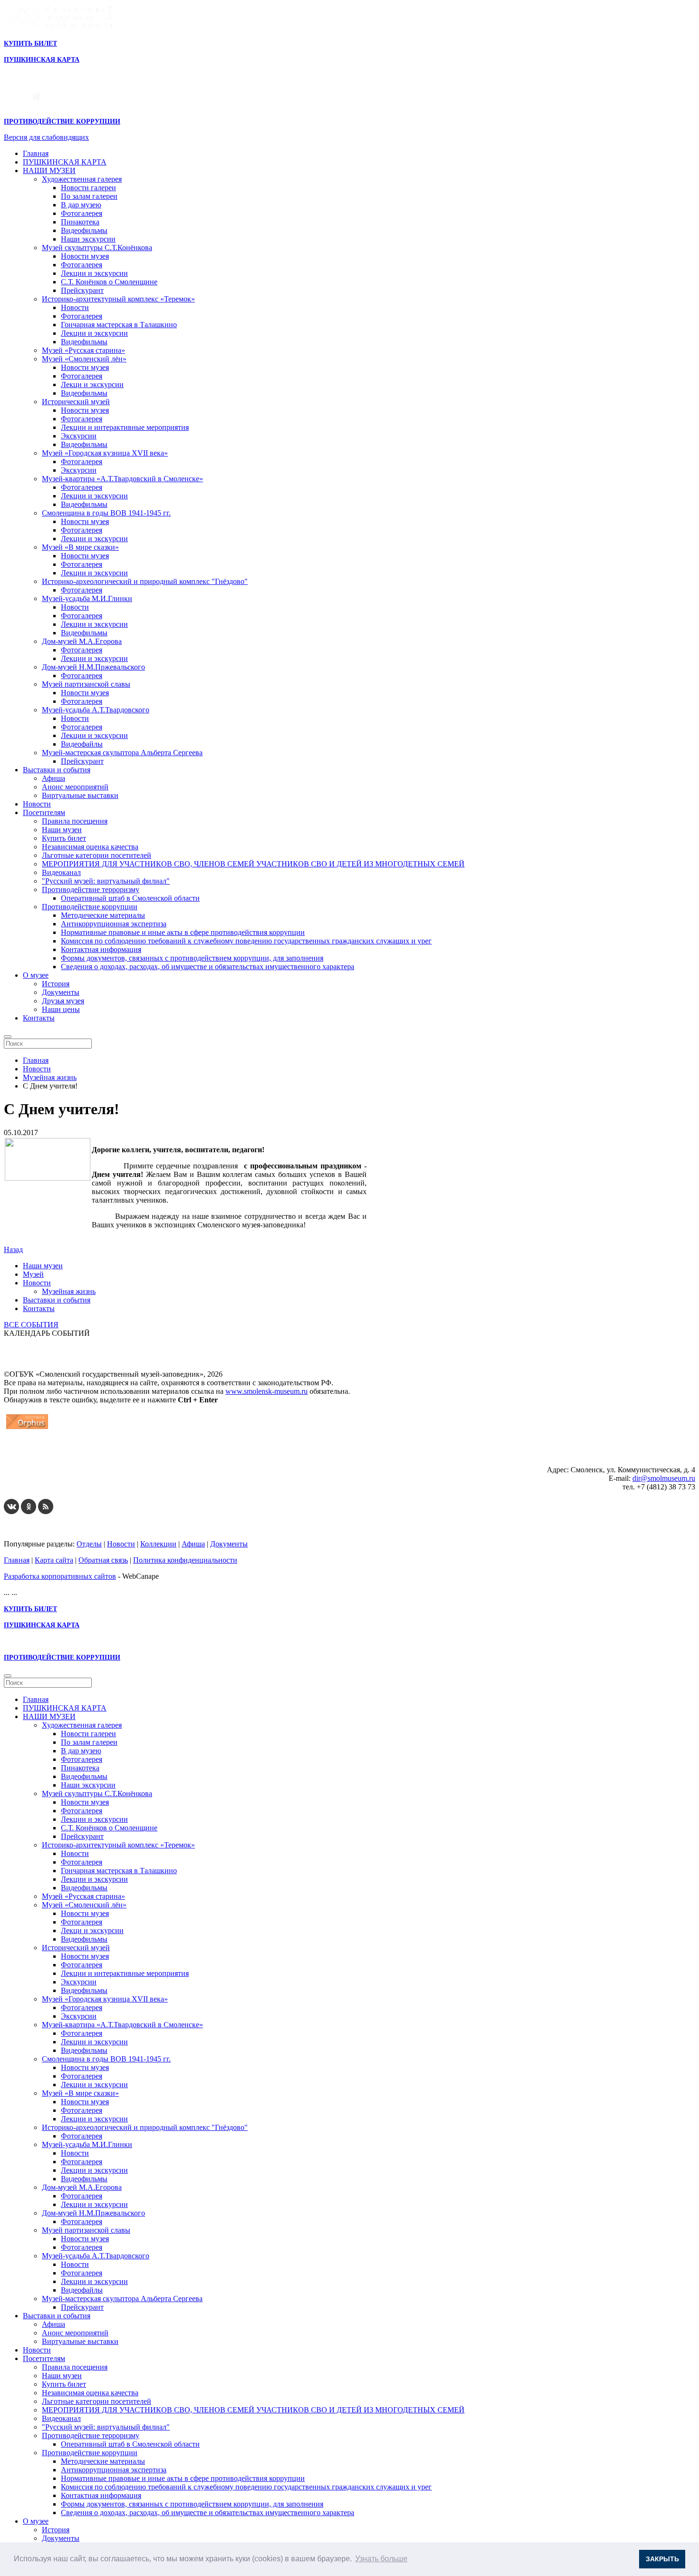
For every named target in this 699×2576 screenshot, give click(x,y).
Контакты (39, 1018)
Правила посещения (75, 821)
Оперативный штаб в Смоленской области (130, 898)
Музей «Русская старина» (83, 350)
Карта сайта (54, 1560)
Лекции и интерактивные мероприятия (125, 427)
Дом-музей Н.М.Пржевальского (93, 667)
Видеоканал (61, 872)
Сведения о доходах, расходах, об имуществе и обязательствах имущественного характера (208, 967)
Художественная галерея (82, 179)
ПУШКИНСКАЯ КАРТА (65, 162)
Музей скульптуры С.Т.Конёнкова (97, 248)
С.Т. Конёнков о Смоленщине (109, 282)
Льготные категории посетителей (97, 855)
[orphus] (27, 1429)
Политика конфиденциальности (185, 1560)
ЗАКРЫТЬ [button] (662, 2559)
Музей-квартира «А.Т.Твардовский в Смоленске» (122, 479)
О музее (36, 975)
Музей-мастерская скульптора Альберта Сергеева (122, 753)
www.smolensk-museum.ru (267, 1391)
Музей (33, 1274)
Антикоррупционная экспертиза (114, 924)
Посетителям (44, 812)
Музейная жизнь (69, 1291)
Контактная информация (101, 949)
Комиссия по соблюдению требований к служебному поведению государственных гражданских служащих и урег (246, 941)
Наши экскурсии (88, 239)
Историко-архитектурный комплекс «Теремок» (118, 299)
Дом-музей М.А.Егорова (82, 641)
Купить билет (64, 838)
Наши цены (61, 1009)
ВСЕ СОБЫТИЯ (31, 1325)
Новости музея (85, 256)
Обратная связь (103, 1560)
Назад (13, 1249)
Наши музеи (62, 830)
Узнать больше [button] (381, 2559)
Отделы (89, 1544)
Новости (75, 307)
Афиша (53, 778)
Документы (61, 992)
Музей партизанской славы (86, 684)
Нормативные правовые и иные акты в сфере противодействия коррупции (183, 932)
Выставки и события (57, 770)
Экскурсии (79, 436)
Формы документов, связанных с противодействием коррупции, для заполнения (192, 958)
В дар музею (81, 205)
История (56, 984)
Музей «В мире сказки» (80, 547)
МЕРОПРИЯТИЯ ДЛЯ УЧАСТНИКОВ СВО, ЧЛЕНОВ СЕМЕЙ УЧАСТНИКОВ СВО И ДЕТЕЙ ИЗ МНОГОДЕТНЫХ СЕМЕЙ (253, 864)
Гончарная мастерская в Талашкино (119, 325)
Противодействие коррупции (90, 907)
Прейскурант (82, 290)
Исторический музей (76, 402)
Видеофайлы (82, 744)
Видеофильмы (84, 230)
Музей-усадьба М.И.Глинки (87, 598)
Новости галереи (88, 188)
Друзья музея (63, 1001)
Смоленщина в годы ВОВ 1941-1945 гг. (106, 513)
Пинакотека (80, 222)
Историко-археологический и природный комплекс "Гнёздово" (145, 581)
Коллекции (158, 1544)
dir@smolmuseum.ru (664, 1478)
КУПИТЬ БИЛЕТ (30, 44)
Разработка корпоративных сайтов (60, 1576)
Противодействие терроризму (91, 889)
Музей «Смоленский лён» (84, 359)
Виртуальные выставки (80, 795)
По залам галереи (89, 196)
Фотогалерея (82, 213)
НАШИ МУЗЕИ (49, 170)
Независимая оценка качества (90, 847)
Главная (36, 153)
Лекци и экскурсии (92, 384)
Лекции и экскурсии (94, 273)
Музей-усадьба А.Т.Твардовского (96, 710)
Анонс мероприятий (75, 787)
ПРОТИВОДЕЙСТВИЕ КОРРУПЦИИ (62, 122)
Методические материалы (103, 915)
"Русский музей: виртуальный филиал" (106, 881)
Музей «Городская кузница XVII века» (105, 453)
